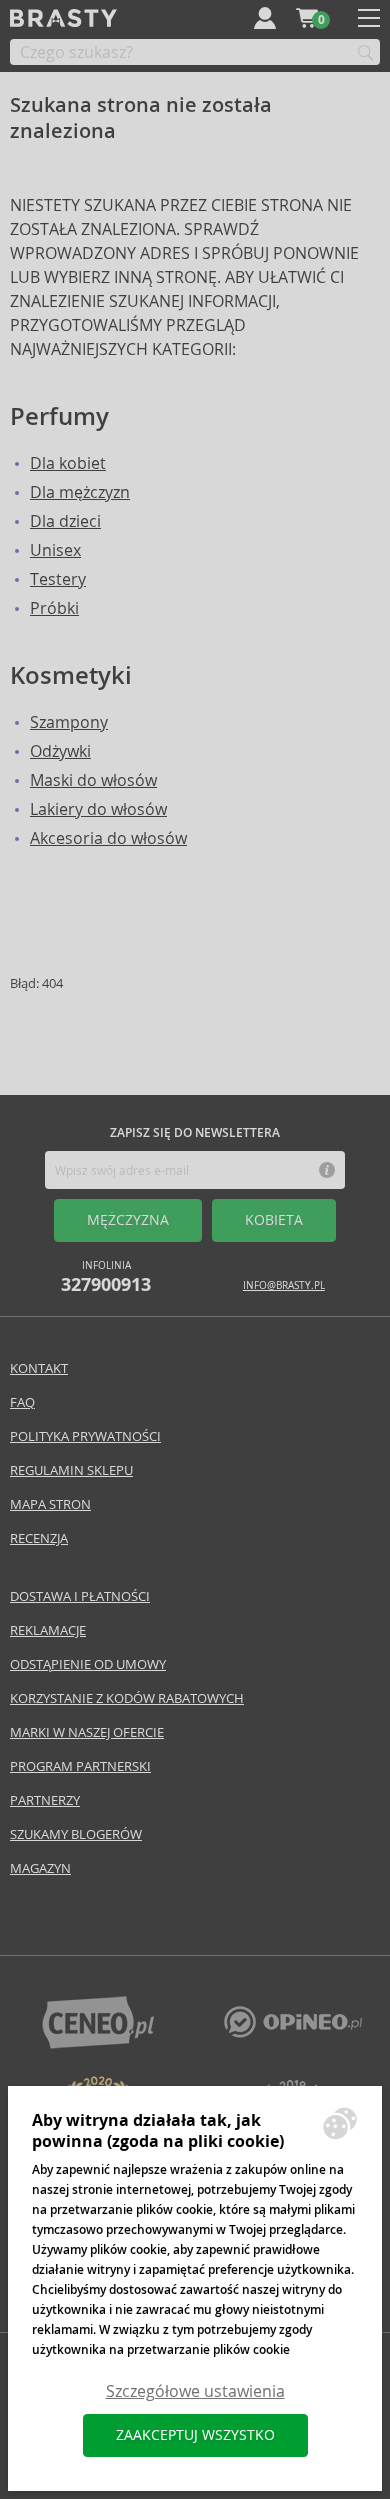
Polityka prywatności (85, 1436)
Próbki (54, 608)
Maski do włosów (93, 780)
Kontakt (39, 1368)
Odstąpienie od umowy (88, 1664)
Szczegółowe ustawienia (195, 2391)
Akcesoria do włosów (108, 838)
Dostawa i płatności (80, 1596)
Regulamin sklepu (71, 1470)
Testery (58, 579)
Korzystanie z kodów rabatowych (127, 1698)
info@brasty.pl (284, 1285)
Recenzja (39, 1538)
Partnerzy (45, 1800)
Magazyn (40, 1868)
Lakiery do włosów (98, 809)
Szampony (69, 722)
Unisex (55, 550)
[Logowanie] (265, 18)
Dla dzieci (65, 521)
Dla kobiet (68, 463)
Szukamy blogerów (76, 1834)
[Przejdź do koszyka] (307, 18)
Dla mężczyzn (80, 492)
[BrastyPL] (293, 2032)
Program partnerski (80, 1766)
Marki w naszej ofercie (87, 1732)
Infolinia (106, 1277)
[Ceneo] (98, 2043)
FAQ (22, 1402)
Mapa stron (50, 1504)
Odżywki (60, 751)
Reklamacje (48, 1630)
